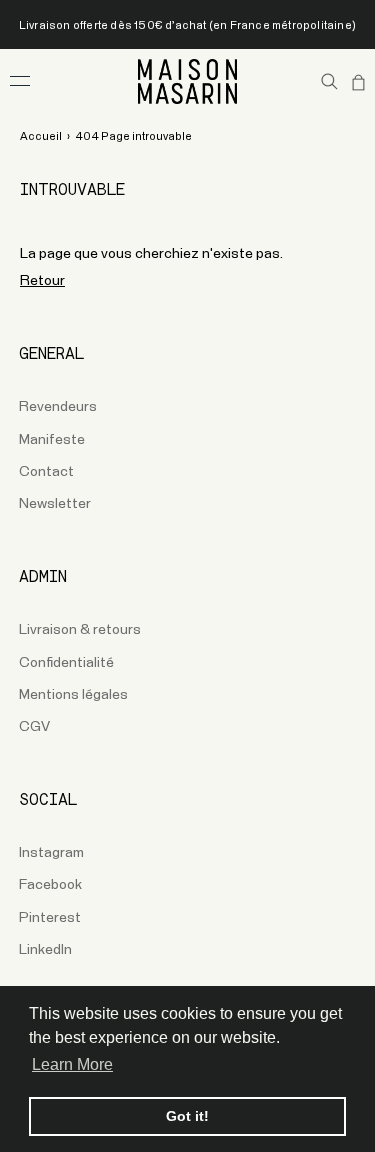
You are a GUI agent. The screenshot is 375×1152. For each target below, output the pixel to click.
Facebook (50, 885)
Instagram (51, 853)
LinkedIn (45, 950)
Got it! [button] (187, 1116)
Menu (20, 81)
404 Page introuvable (133, 136)
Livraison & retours (80, 630)
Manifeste (52, 440)
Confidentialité (66, 663)
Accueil (41, 136)
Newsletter (55, 504)
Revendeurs (58, 407)
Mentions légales (73, 695)
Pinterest (50, 918)
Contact (46, 472)
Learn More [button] (72, 1064)
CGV (34, 727)
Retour (42, 281)
